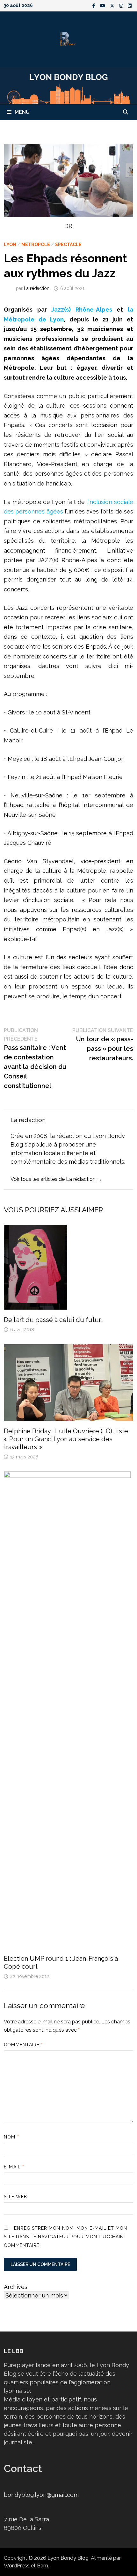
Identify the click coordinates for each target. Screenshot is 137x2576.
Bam (43, 2566)
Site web (15, 2197)
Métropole (36, 245)
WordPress (17, 2566)
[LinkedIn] (130, 5)
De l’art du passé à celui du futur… (54, 1320)
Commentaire (23, 2045)
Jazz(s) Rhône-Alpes (82, 310)
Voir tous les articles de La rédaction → (56, 1179)
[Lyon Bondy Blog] (68, 85)
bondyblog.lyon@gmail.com (41, 2495)
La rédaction (37, 288)
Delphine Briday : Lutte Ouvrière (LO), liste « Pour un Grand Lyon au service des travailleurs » (66, 1439)
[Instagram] (122, 5)
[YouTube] (103, 5)
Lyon (10, 245)
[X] (113, 5)
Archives (16, 2287)
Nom (11, 2137)
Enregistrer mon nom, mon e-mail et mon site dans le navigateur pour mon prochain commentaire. (65, 2237)
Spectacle (68, 245)
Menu (22, 112)
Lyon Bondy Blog (68, 2558)
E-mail (14, 2167)
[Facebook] (95, 5)
